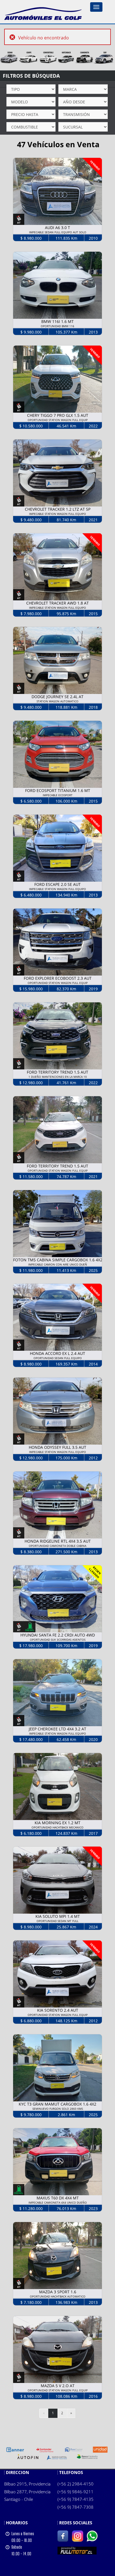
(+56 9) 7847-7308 (76, 2507)
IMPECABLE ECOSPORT (58, 795)
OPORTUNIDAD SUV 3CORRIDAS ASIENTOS (58, 1640)
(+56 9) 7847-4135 (76, 2499)
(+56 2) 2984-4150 (76, 2484)
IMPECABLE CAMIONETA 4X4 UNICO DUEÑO (58, 2202)
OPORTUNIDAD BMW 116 (57, 326)
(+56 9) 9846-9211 (76, 2492)
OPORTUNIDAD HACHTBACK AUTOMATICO (58, 2296)
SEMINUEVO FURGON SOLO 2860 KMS (58, 2109)
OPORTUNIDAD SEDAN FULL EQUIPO (58, 1358)
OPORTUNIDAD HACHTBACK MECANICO (57, 1827)
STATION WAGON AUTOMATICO (57, 701)
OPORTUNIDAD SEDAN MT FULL (57, 1921)
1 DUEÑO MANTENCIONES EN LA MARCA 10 (58, 1077)
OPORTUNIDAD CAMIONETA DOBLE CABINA (57, 1546)
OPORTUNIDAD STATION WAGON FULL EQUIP (58, 420)
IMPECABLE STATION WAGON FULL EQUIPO (57, 514)
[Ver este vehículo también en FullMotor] (77, 2550)
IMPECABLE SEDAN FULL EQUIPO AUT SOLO (58, 232)
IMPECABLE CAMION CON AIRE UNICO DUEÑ (58, 1264)
